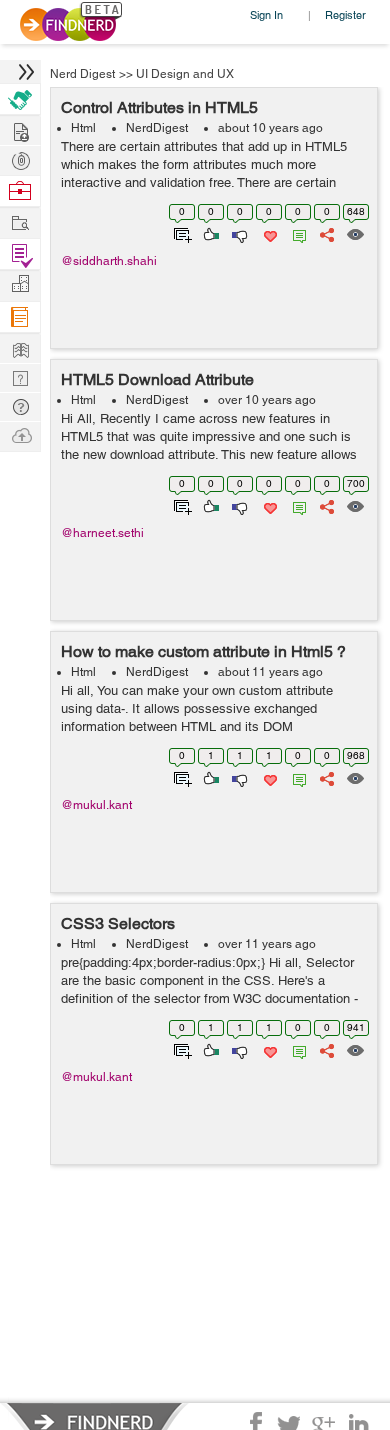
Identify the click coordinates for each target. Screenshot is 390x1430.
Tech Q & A (20, 376)
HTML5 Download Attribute (157, 379)
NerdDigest (157, 128)
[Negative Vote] (238, 233)
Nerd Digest (82, 74)
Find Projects (20, 221)
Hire (20, 99)
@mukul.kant (96, 805)
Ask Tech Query (20, 405)
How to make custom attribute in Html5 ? (203, 651)
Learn (20, 317)
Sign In (266, 14)
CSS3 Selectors (118, 923)
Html (83, 128)
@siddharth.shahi (109, 261)
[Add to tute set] (180, 233)
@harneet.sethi (102, 533)
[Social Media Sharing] (325, 233)
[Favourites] (268, 233)
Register (345, 14)
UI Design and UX (185, 74)
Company (20, 284)
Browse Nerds (20, 158)
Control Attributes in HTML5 (159, 107)
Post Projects (20, 129)
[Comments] (296, 233)
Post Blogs (20, 434)
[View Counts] (354, 233)
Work (20, 191)
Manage (20, 254)
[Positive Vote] (209, 233)
